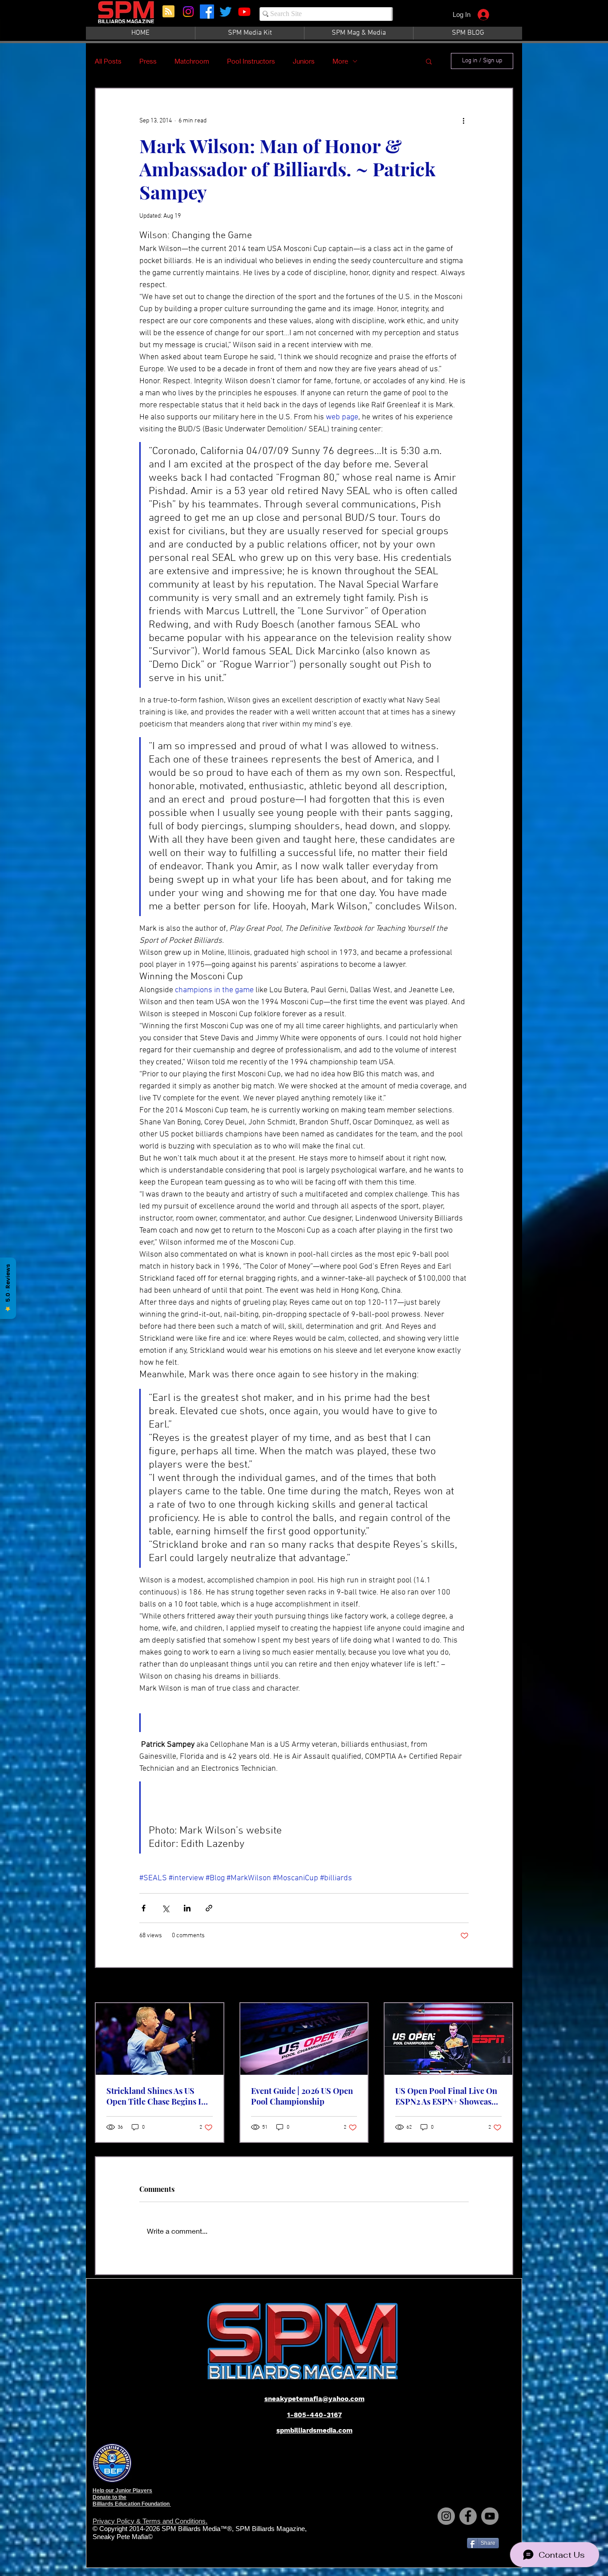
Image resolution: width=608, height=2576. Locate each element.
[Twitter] (226, 12)
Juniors (304, 61)
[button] (429, 61)
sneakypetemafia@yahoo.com (314, 2399)
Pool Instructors (251, 61)
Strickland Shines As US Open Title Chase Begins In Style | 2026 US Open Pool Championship (156, 2096)
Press (148, 61)
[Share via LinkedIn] (187, 1908)
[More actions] (463, 121)
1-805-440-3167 (314, 2415)
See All (504, 1986)
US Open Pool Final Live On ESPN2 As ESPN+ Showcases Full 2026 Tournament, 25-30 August (447, 2096)
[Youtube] (244, 12)
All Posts (108, 61)
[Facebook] (207, 12)
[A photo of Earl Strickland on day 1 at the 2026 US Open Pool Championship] (160, 2039)
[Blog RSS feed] (168, 12)
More (340, 61)
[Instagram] (188, 12)
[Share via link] (209, 1908)
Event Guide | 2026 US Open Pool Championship (302, 2096)
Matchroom (192, 61)
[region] (127, 17)
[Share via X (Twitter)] (165, 1908)
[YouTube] (490, 2516)
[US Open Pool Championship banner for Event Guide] (304, 2039)
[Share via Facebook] (144, 1908)
